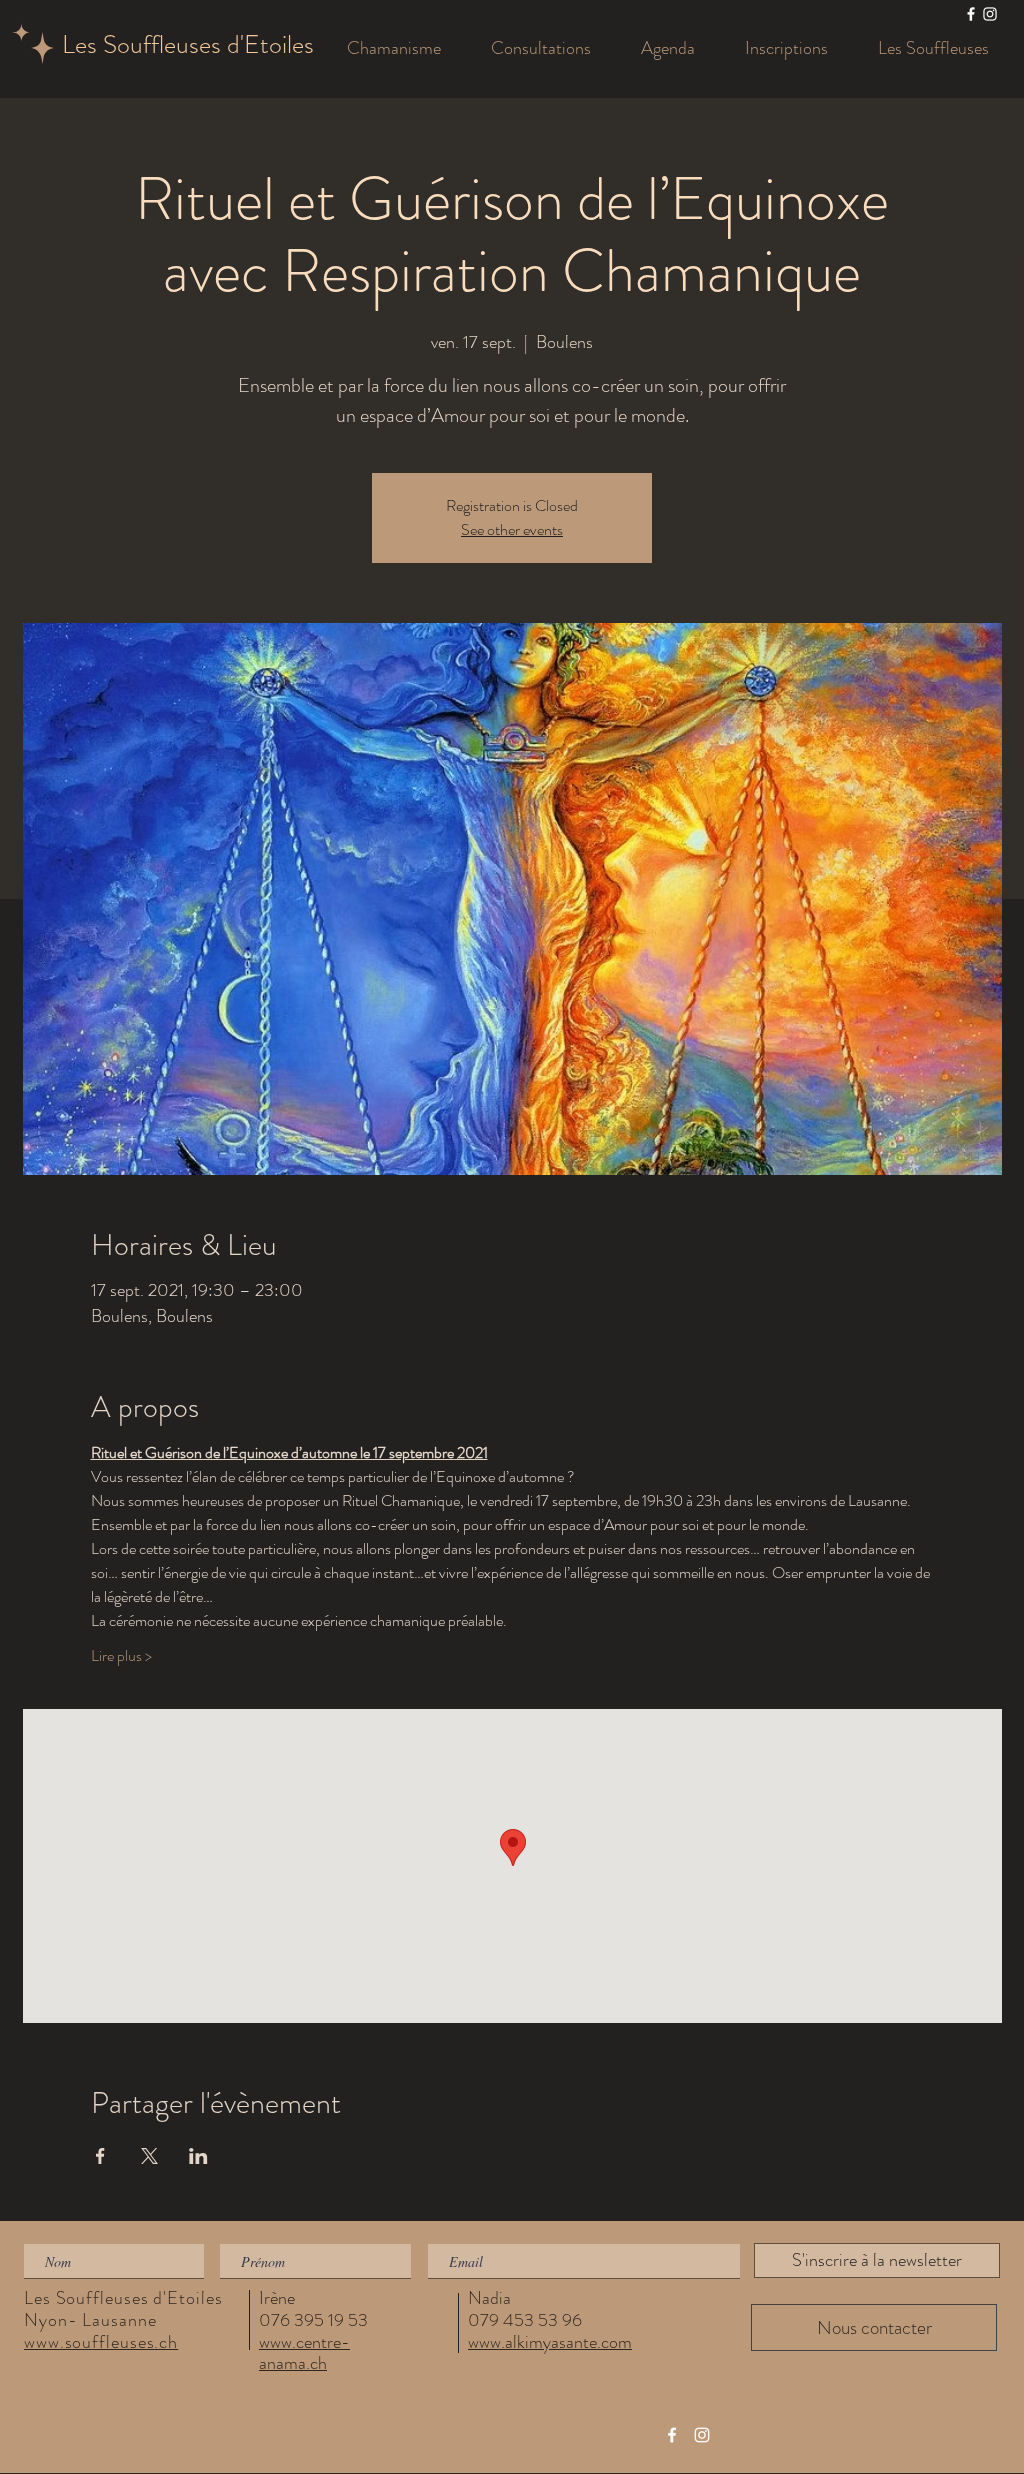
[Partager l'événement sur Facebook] (100, 2156)
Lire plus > (121, 1656)
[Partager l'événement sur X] (149, 2156)
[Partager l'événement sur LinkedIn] (198, 2156)
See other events (512, 529)
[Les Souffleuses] (971, 14)
